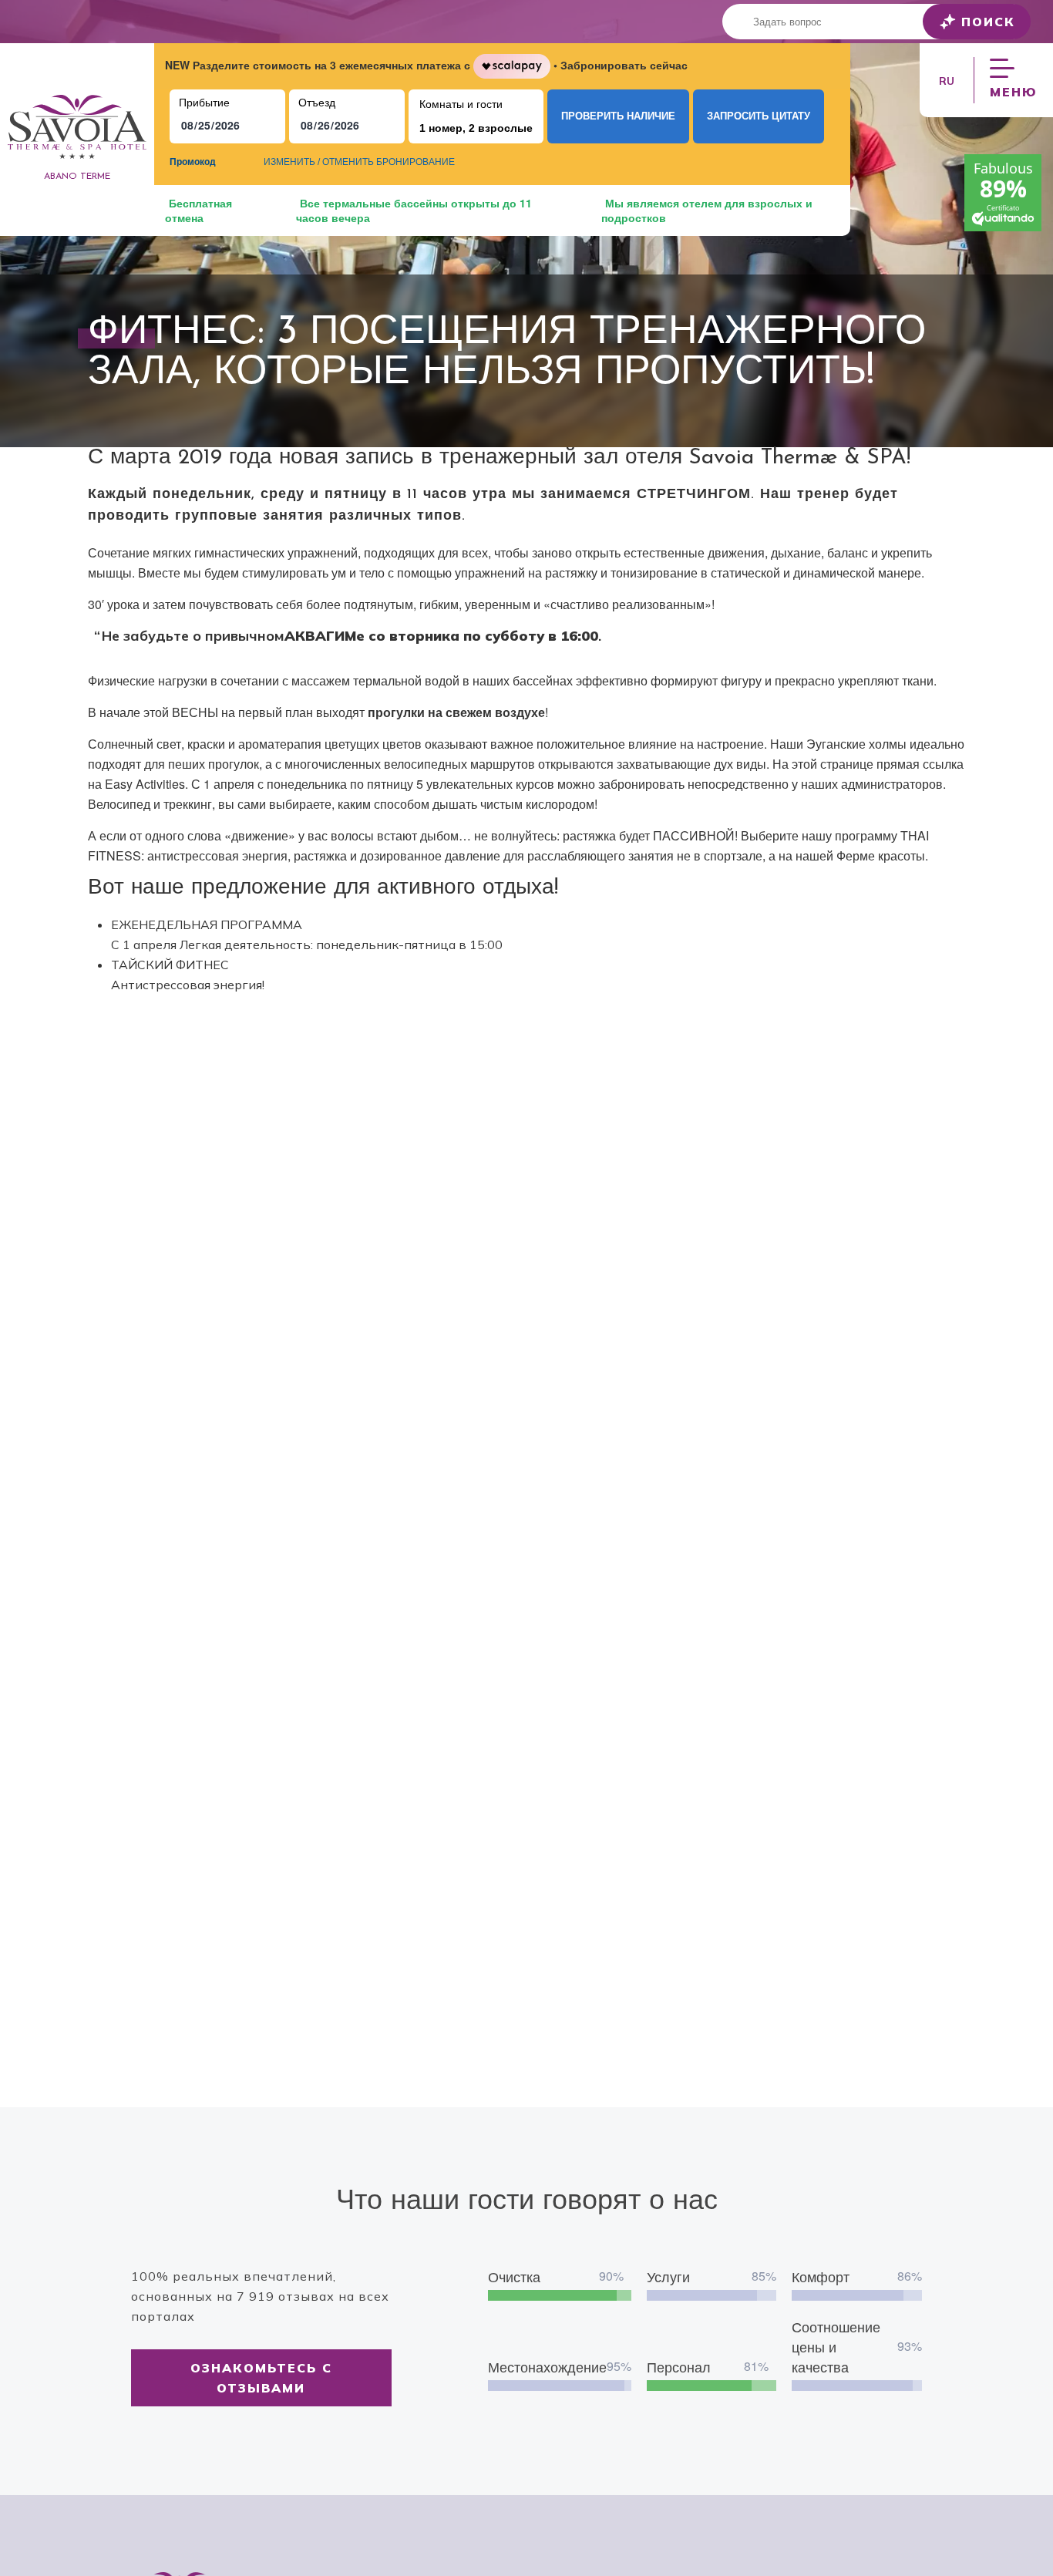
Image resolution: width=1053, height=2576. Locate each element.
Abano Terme (77, 177)
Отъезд (317, 103)
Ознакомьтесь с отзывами (261, 2378)
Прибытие (204, 103)
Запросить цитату (759, 116)
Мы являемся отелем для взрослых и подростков (707, 210)
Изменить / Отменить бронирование (359, 162)
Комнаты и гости (461, 104)
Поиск (988, 22)
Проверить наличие (618, 116)
